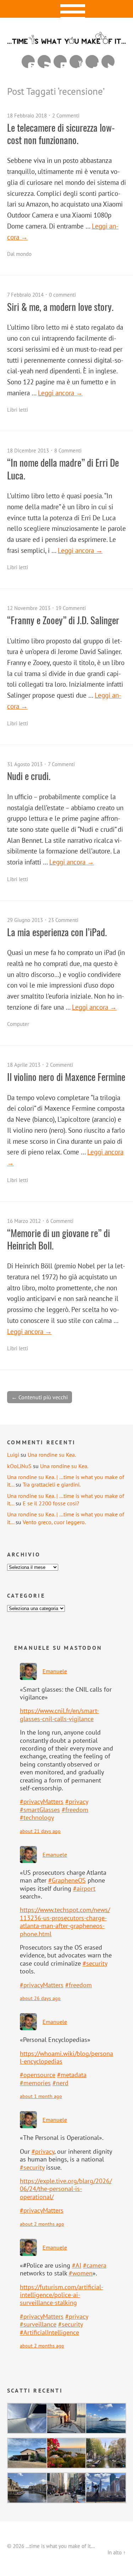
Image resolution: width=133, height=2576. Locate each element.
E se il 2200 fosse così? (51, 1503)
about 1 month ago (41, 2096)
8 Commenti (68, 451)
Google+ (92, 62)
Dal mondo (19, 254)
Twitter (108, 62)
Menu (66, 9)
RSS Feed (44, 62)
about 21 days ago (40, 1831)
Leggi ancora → (60, 393)
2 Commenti (66, 116)
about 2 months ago (42, 2224)
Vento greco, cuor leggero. (54, 1522)
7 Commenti (61, 764)
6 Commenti (60, 1221)
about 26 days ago (40, 1998)
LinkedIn (60, 62)
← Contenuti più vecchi (40, 1397)
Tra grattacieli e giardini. (52, 1484)
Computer (18, 1024)
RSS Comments (28, 62)
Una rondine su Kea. (52, 1455)
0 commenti (62, 295)
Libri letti (18, 410)
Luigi (13, 1455)
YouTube (76, 62)
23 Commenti (63, 920)
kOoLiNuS (19, 1466)
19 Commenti (71, 608)
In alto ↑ (117, 2552)
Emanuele (55, 1671)
